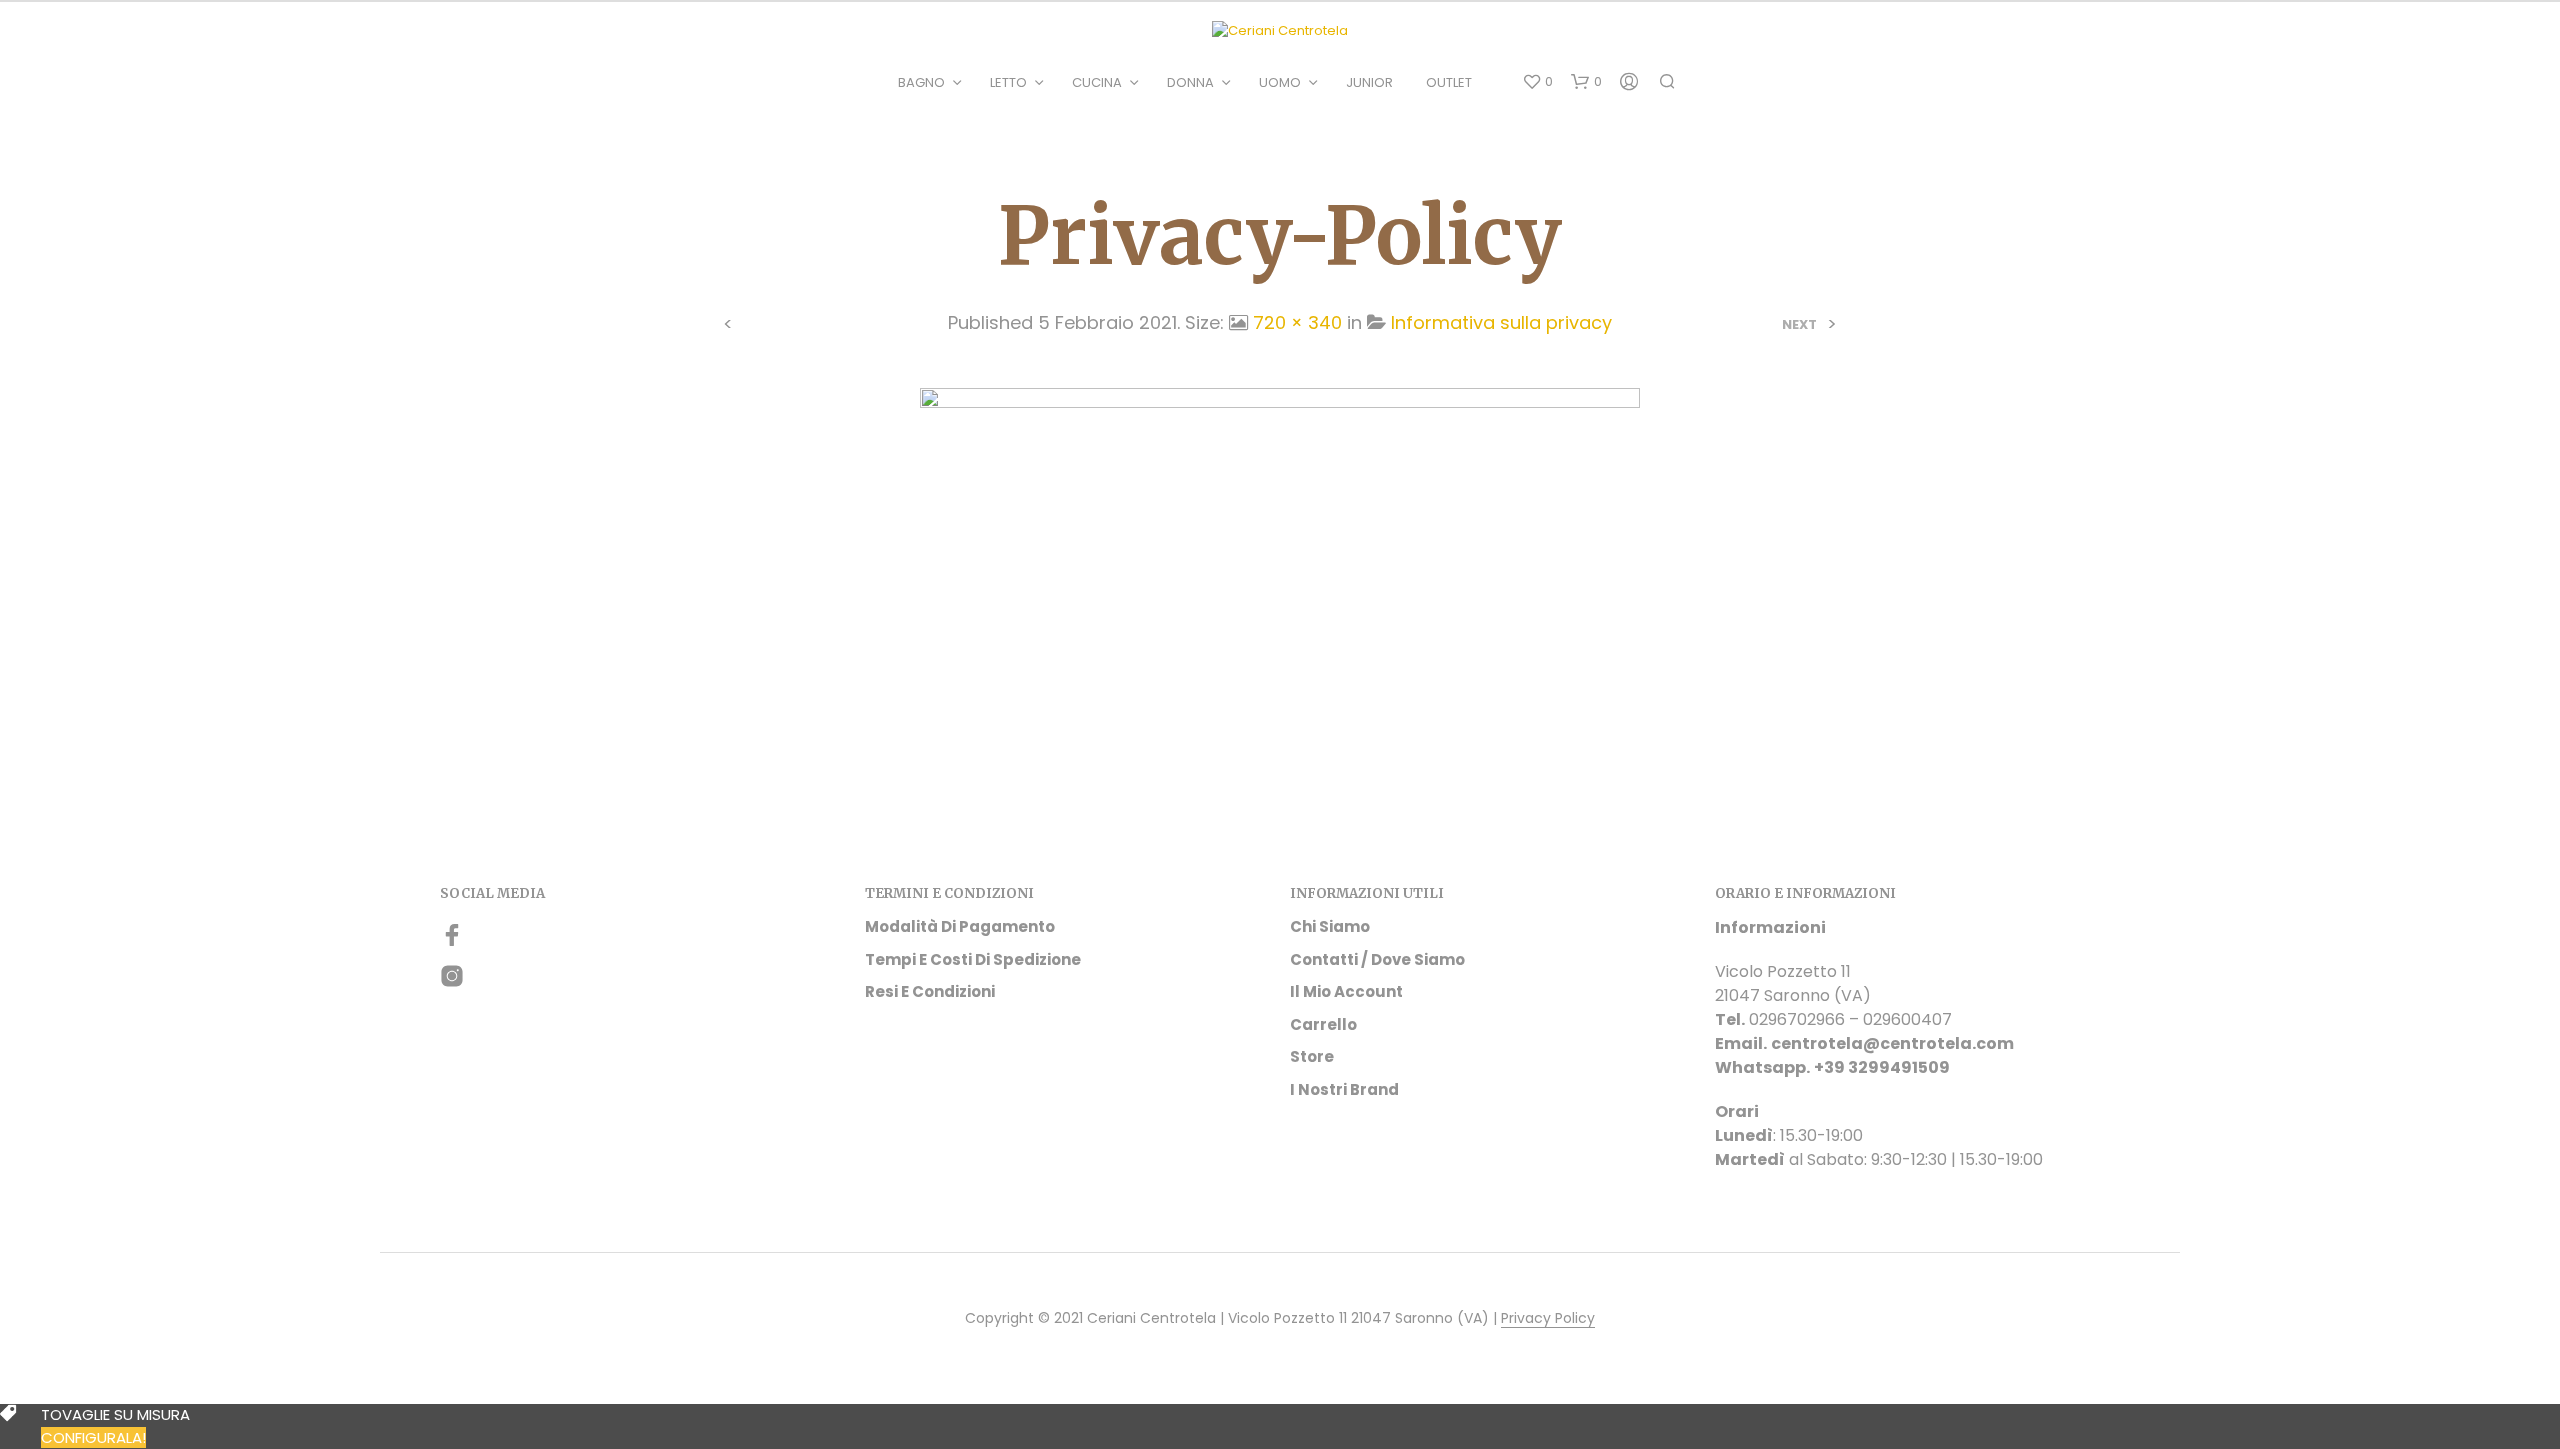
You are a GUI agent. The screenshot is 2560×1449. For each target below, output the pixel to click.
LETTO (1008, 82)
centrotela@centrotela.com (1892, 1043)
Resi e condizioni (930, 991)
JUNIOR (1369, 82)
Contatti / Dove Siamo (1377, 959)
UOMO (1280, 82)
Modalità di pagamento (960, 926)
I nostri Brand (1344, 1089)
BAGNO (921, 82)
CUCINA (1097, 82)
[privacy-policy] (1280, 556)
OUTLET (1449, 82)
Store (1312, 1056)
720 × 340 (1297, 322)
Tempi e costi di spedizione (973, 959)
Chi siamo (1330, 926)
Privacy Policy (1548, 1319)
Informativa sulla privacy (1501, 322)
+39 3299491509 (1882, 1067)
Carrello (1323, 1024)
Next (1799, 324)
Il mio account (1346, 991)
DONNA (1190, 82)
